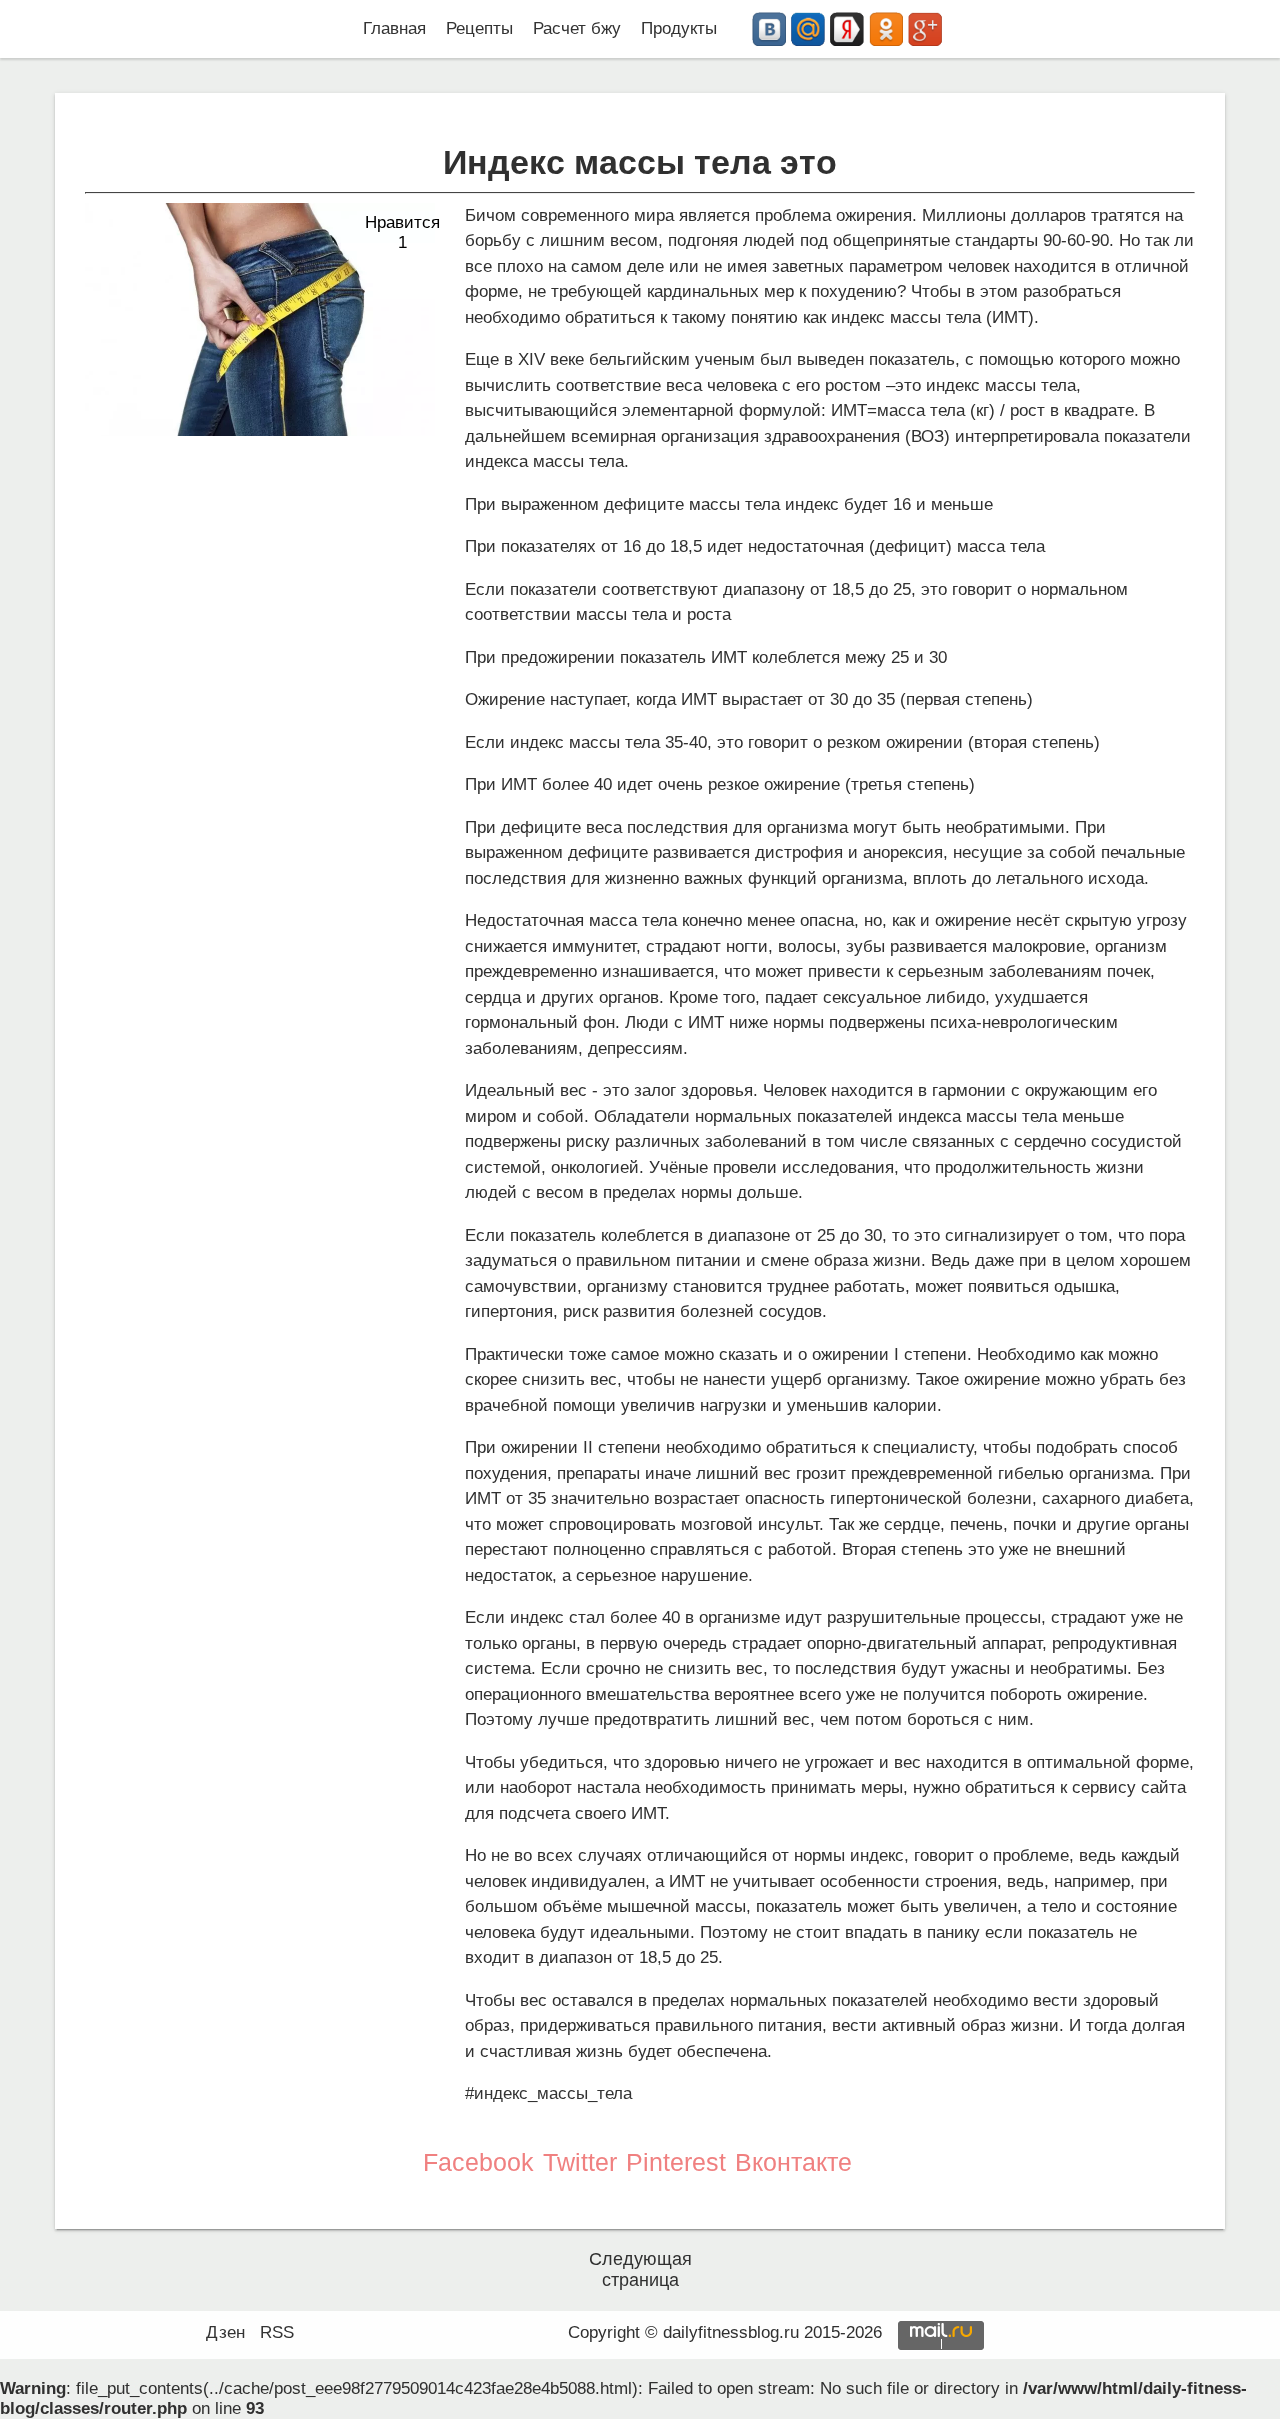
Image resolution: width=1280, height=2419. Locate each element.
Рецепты (479, 28)
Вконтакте (793, 2162)
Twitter (580, 2162)
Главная (394, 28)
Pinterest (676, 2162)
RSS (277, 2332)
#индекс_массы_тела (548, 2093)
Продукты (679, 28)
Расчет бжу (577, 28)
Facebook (478, 2162)
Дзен (225, 2332)
